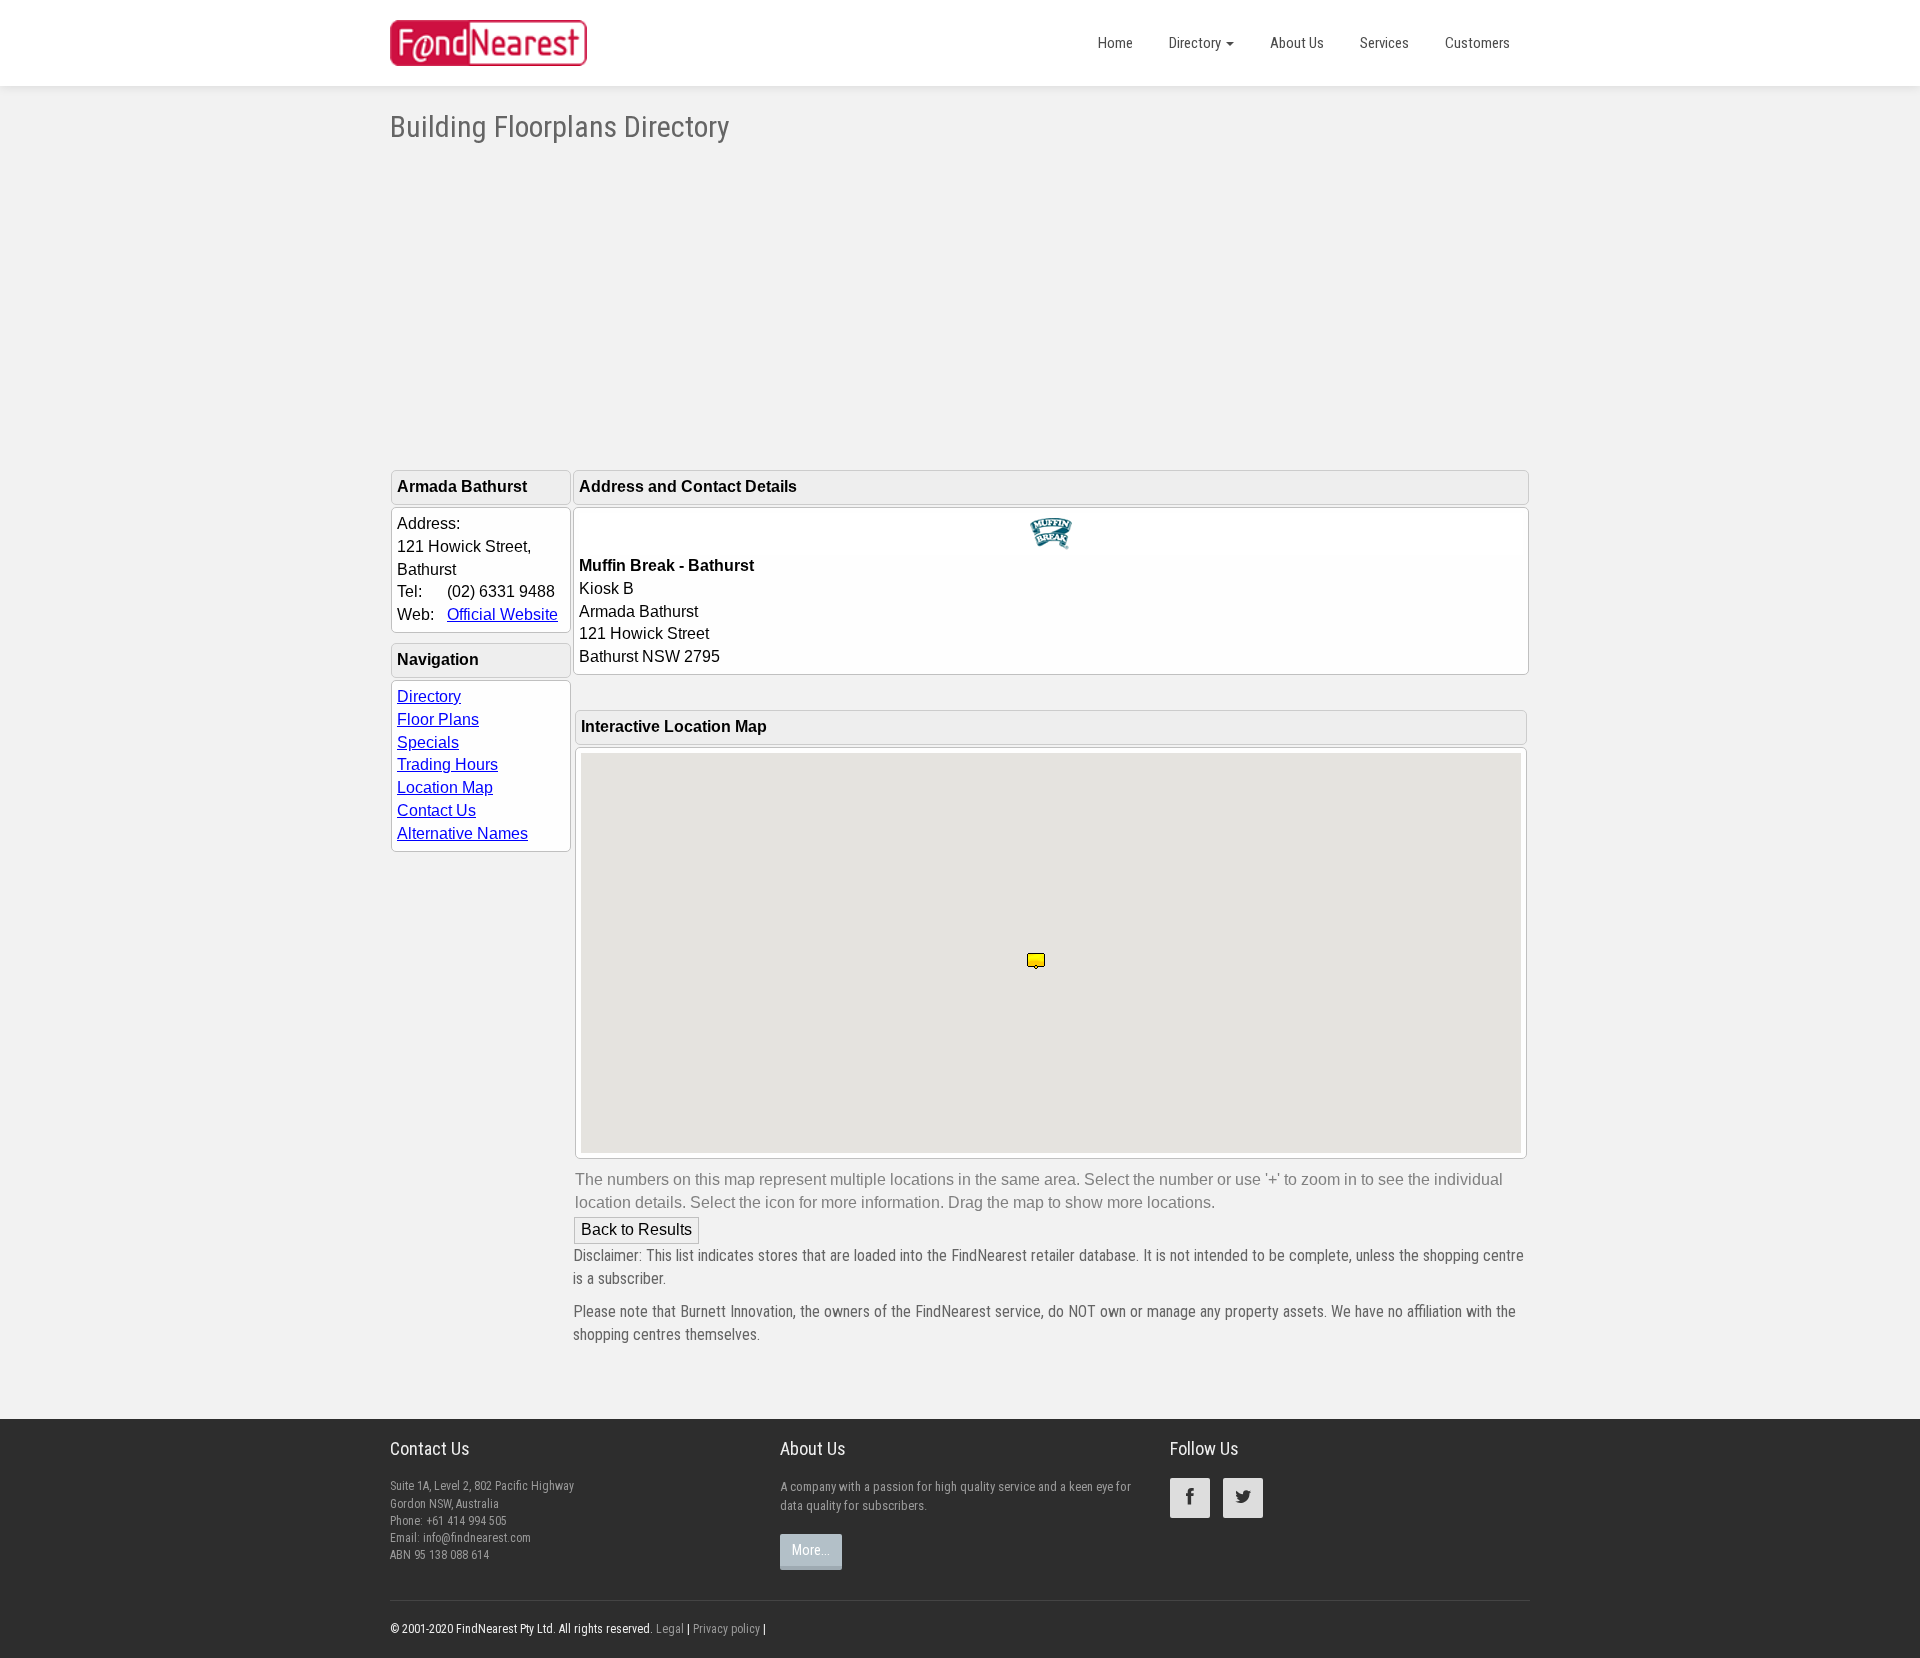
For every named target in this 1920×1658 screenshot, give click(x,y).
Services (1384, 43)
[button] (1036, 953)
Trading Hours (447, 764)
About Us (1297, 43)
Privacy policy (726, 1629)
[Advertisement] (960, 293)
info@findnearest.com (477, 1538)
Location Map (445, 787)
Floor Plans (438, 719)
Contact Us (436, 810)
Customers (1477, 43)
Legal (670, 1629)
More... (811, 1550)
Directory (1196, 43)
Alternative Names (462, 833)
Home (1115, 43)
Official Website (502, 614)
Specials (428, 742)
